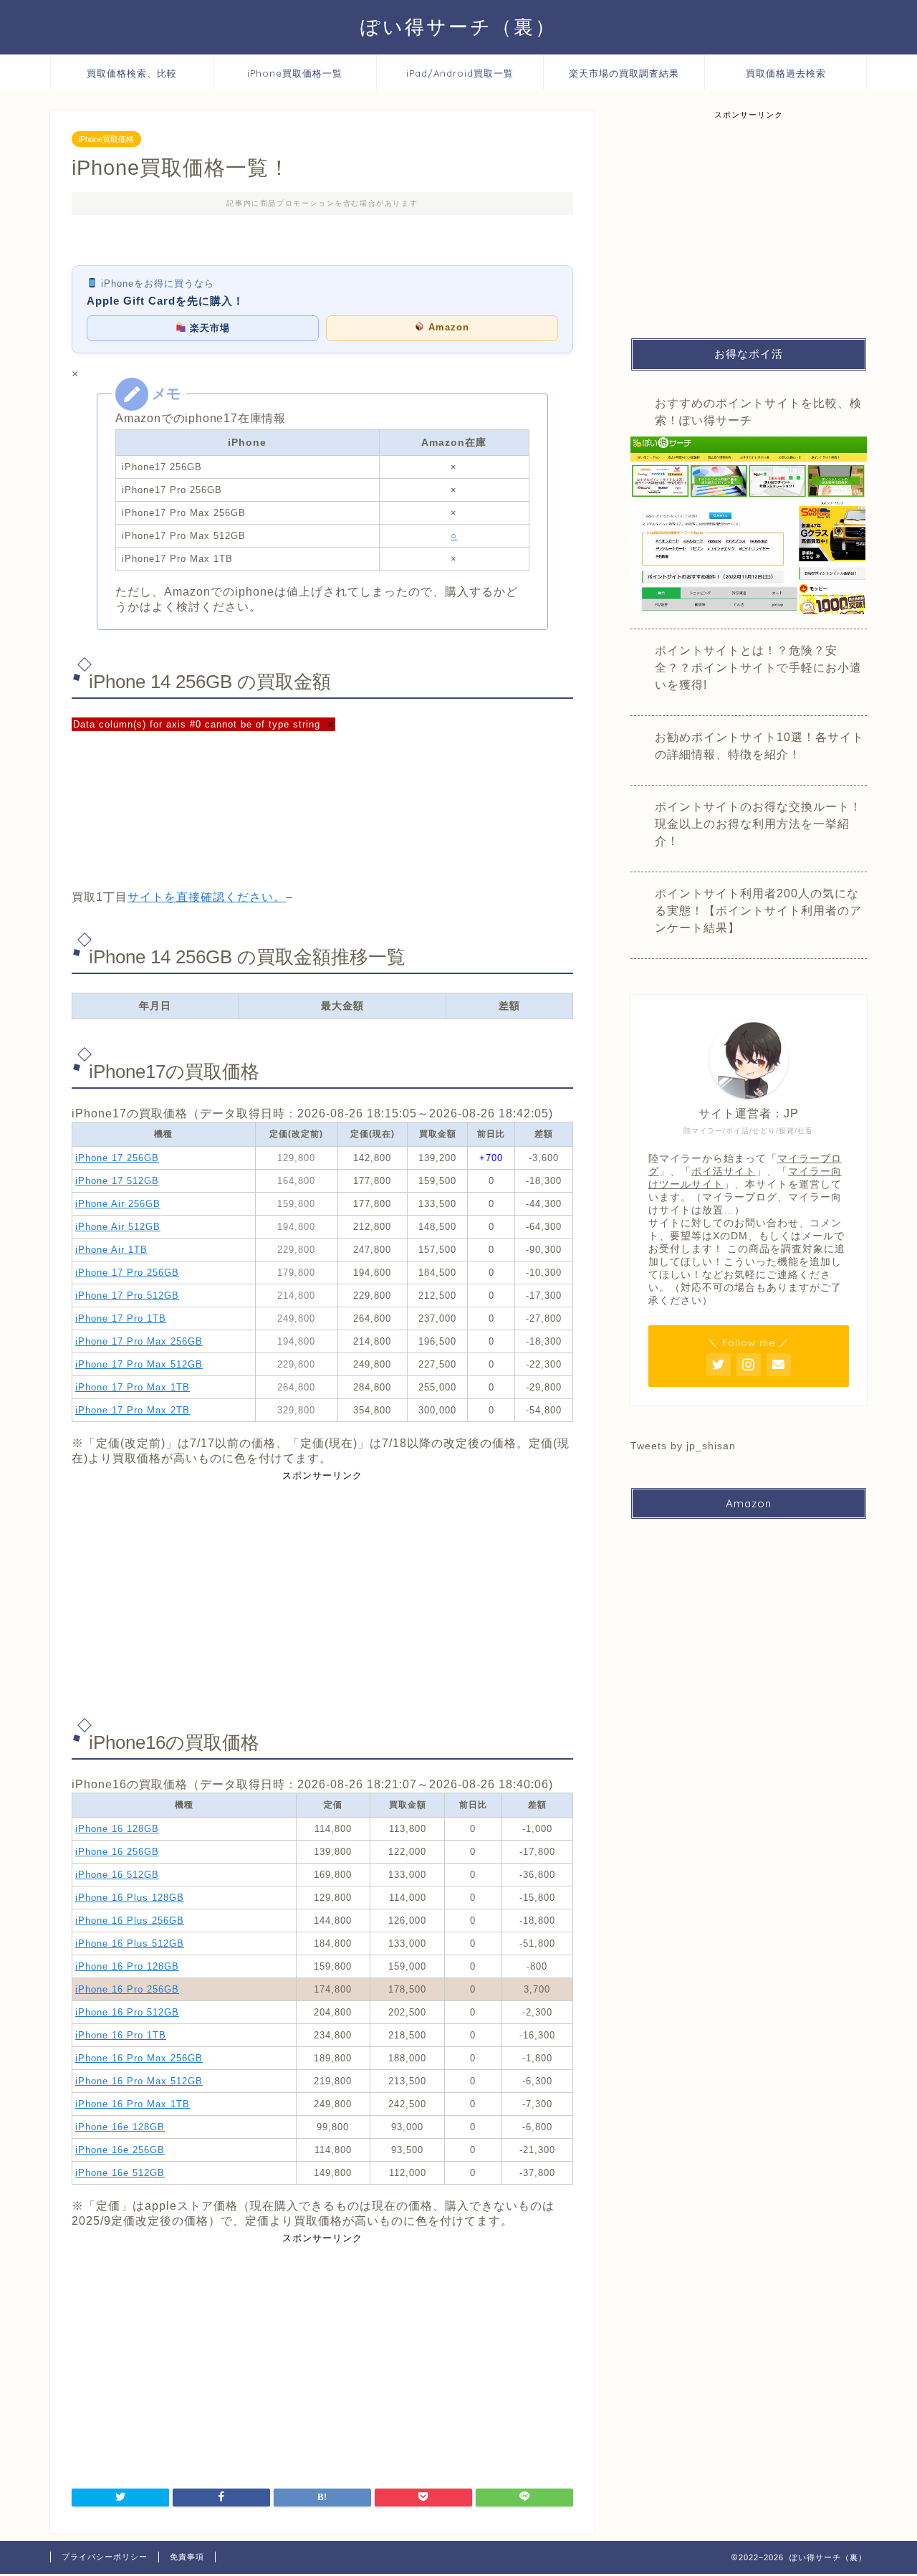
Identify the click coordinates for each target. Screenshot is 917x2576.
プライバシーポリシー (105, 2557)
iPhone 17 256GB (117, 1158)
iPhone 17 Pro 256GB (127, 1273)
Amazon (447, 327)
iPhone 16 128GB (117, 1829)
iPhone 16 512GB (117, 1875)
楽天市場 (208, 328)
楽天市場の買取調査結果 (624, 73)
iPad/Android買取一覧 (460, 73)
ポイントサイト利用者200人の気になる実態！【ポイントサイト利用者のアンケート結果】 (758, 911)
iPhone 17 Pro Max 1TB (133, 1387)
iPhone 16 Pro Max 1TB (133, 2104)
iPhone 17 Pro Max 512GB (139, 1364)
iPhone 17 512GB (117, 1181)
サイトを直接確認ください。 (207, 897)
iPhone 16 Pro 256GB (127, 1989)
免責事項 (187, 2557)
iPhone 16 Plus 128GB (130, 1898)
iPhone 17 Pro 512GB (127, 1296)
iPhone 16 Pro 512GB (127, 2012)
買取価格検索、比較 (132, 73)
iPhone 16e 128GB (120, 2127)
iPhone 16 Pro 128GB (127, 1966)
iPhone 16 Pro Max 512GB (139, 2081)
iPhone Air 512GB (118, 1227)
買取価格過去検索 (786, 73)
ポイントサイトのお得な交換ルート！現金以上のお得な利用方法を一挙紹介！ (758, 824)
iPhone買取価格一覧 (295, 73)
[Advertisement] (322, 1590)
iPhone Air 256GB (118, 1204)
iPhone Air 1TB (111, 1250)
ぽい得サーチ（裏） (458, 27)
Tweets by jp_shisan (683, 1446)
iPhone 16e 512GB (120, 2173)
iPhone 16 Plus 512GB (130, 1943)
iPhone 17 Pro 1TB (121, 1318)
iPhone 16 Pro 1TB (121, 2035)
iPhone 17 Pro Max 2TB (133, 1410)
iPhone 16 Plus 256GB (130, 1921)
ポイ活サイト (724, 1172)
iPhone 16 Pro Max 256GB (139, 2058)
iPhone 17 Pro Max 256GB (139, 1341)
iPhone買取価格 (106, 139)
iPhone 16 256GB (117, 1852)
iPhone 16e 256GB (120, 2150)
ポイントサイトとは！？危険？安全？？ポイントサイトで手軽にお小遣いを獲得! (758, 668)
